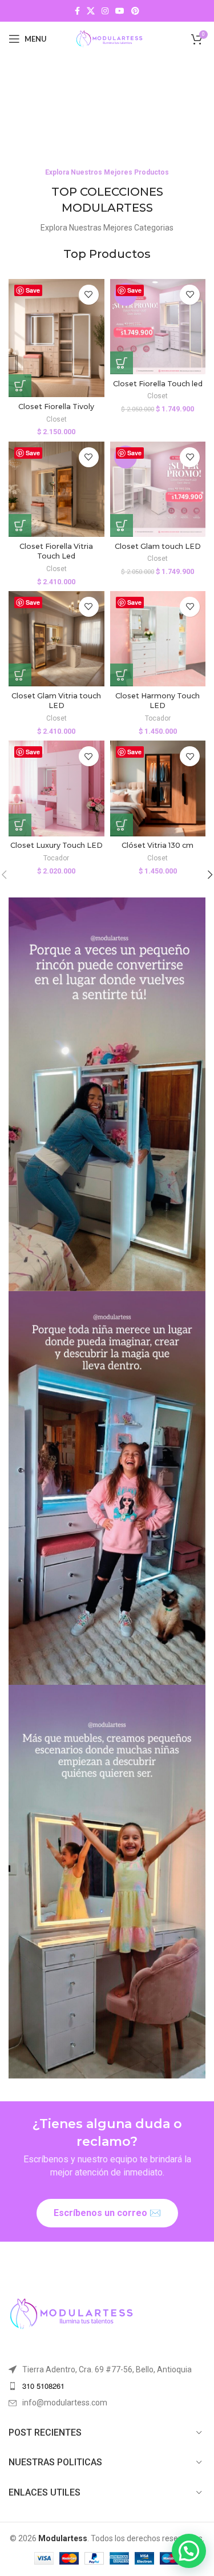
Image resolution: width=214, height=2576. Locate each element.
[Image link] (71, 2313)
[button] (20, 386)
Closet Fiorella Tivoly (56, 407)
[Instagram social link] (105, 11)
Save (33, 290)
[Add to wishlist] (89, 295)
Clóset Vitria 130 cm (158, 845)
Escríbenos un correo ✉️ (107, 2213)
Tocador (158, 718)
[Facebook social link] (77, 11)
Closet (56, 419)
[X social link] (91, 11)
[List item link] (107, 2386)
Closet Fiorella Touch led (158, 384)
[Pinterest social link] (135, 11)
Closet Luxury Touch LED (56, 845)
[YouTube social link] (120, 11)
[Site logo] (109, 38)
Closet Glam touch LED (158, 546)
